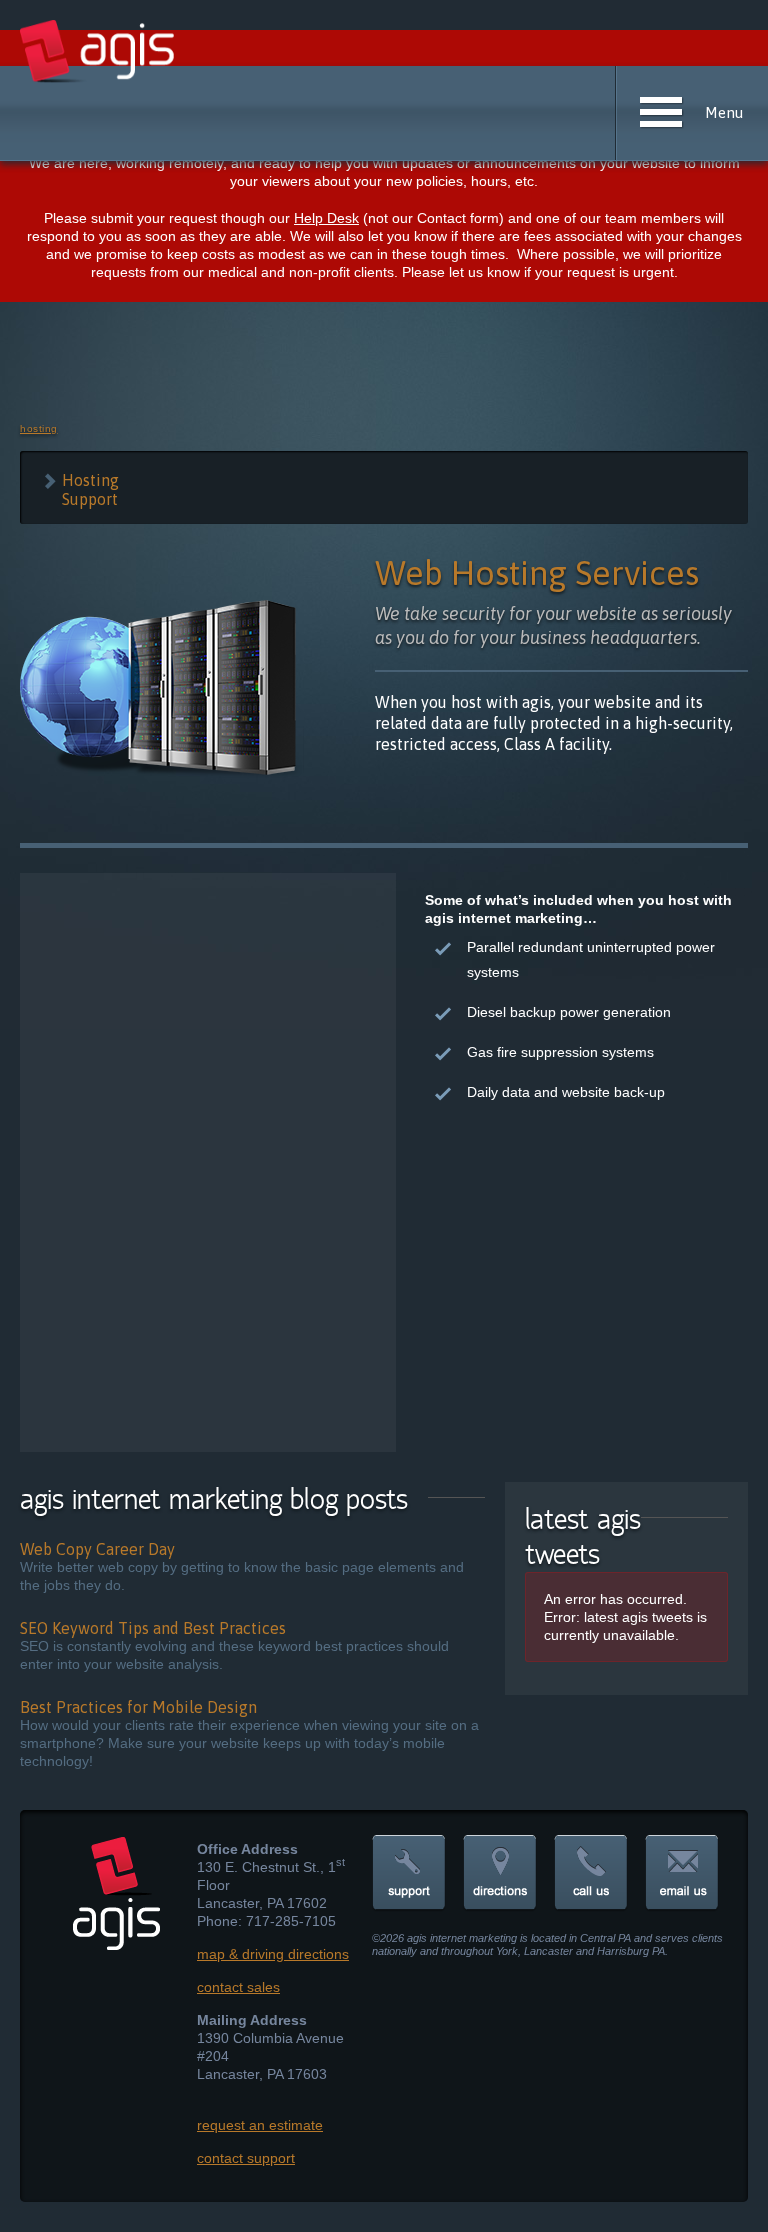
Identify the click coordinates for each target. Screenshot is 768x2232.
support (409, 1873)
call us (591, 1873)
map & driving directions (273, 1954)
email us (682, 1873)
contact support (246, 2158)
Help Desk (326, 218)
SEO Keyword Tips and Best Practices (153, 1628)
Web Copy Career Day (97, 1549)
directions (500, 1873)
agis (98, 52)
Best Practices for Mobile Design (138, 1707)
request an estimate (260, 2125)
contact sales (238, 1987)
